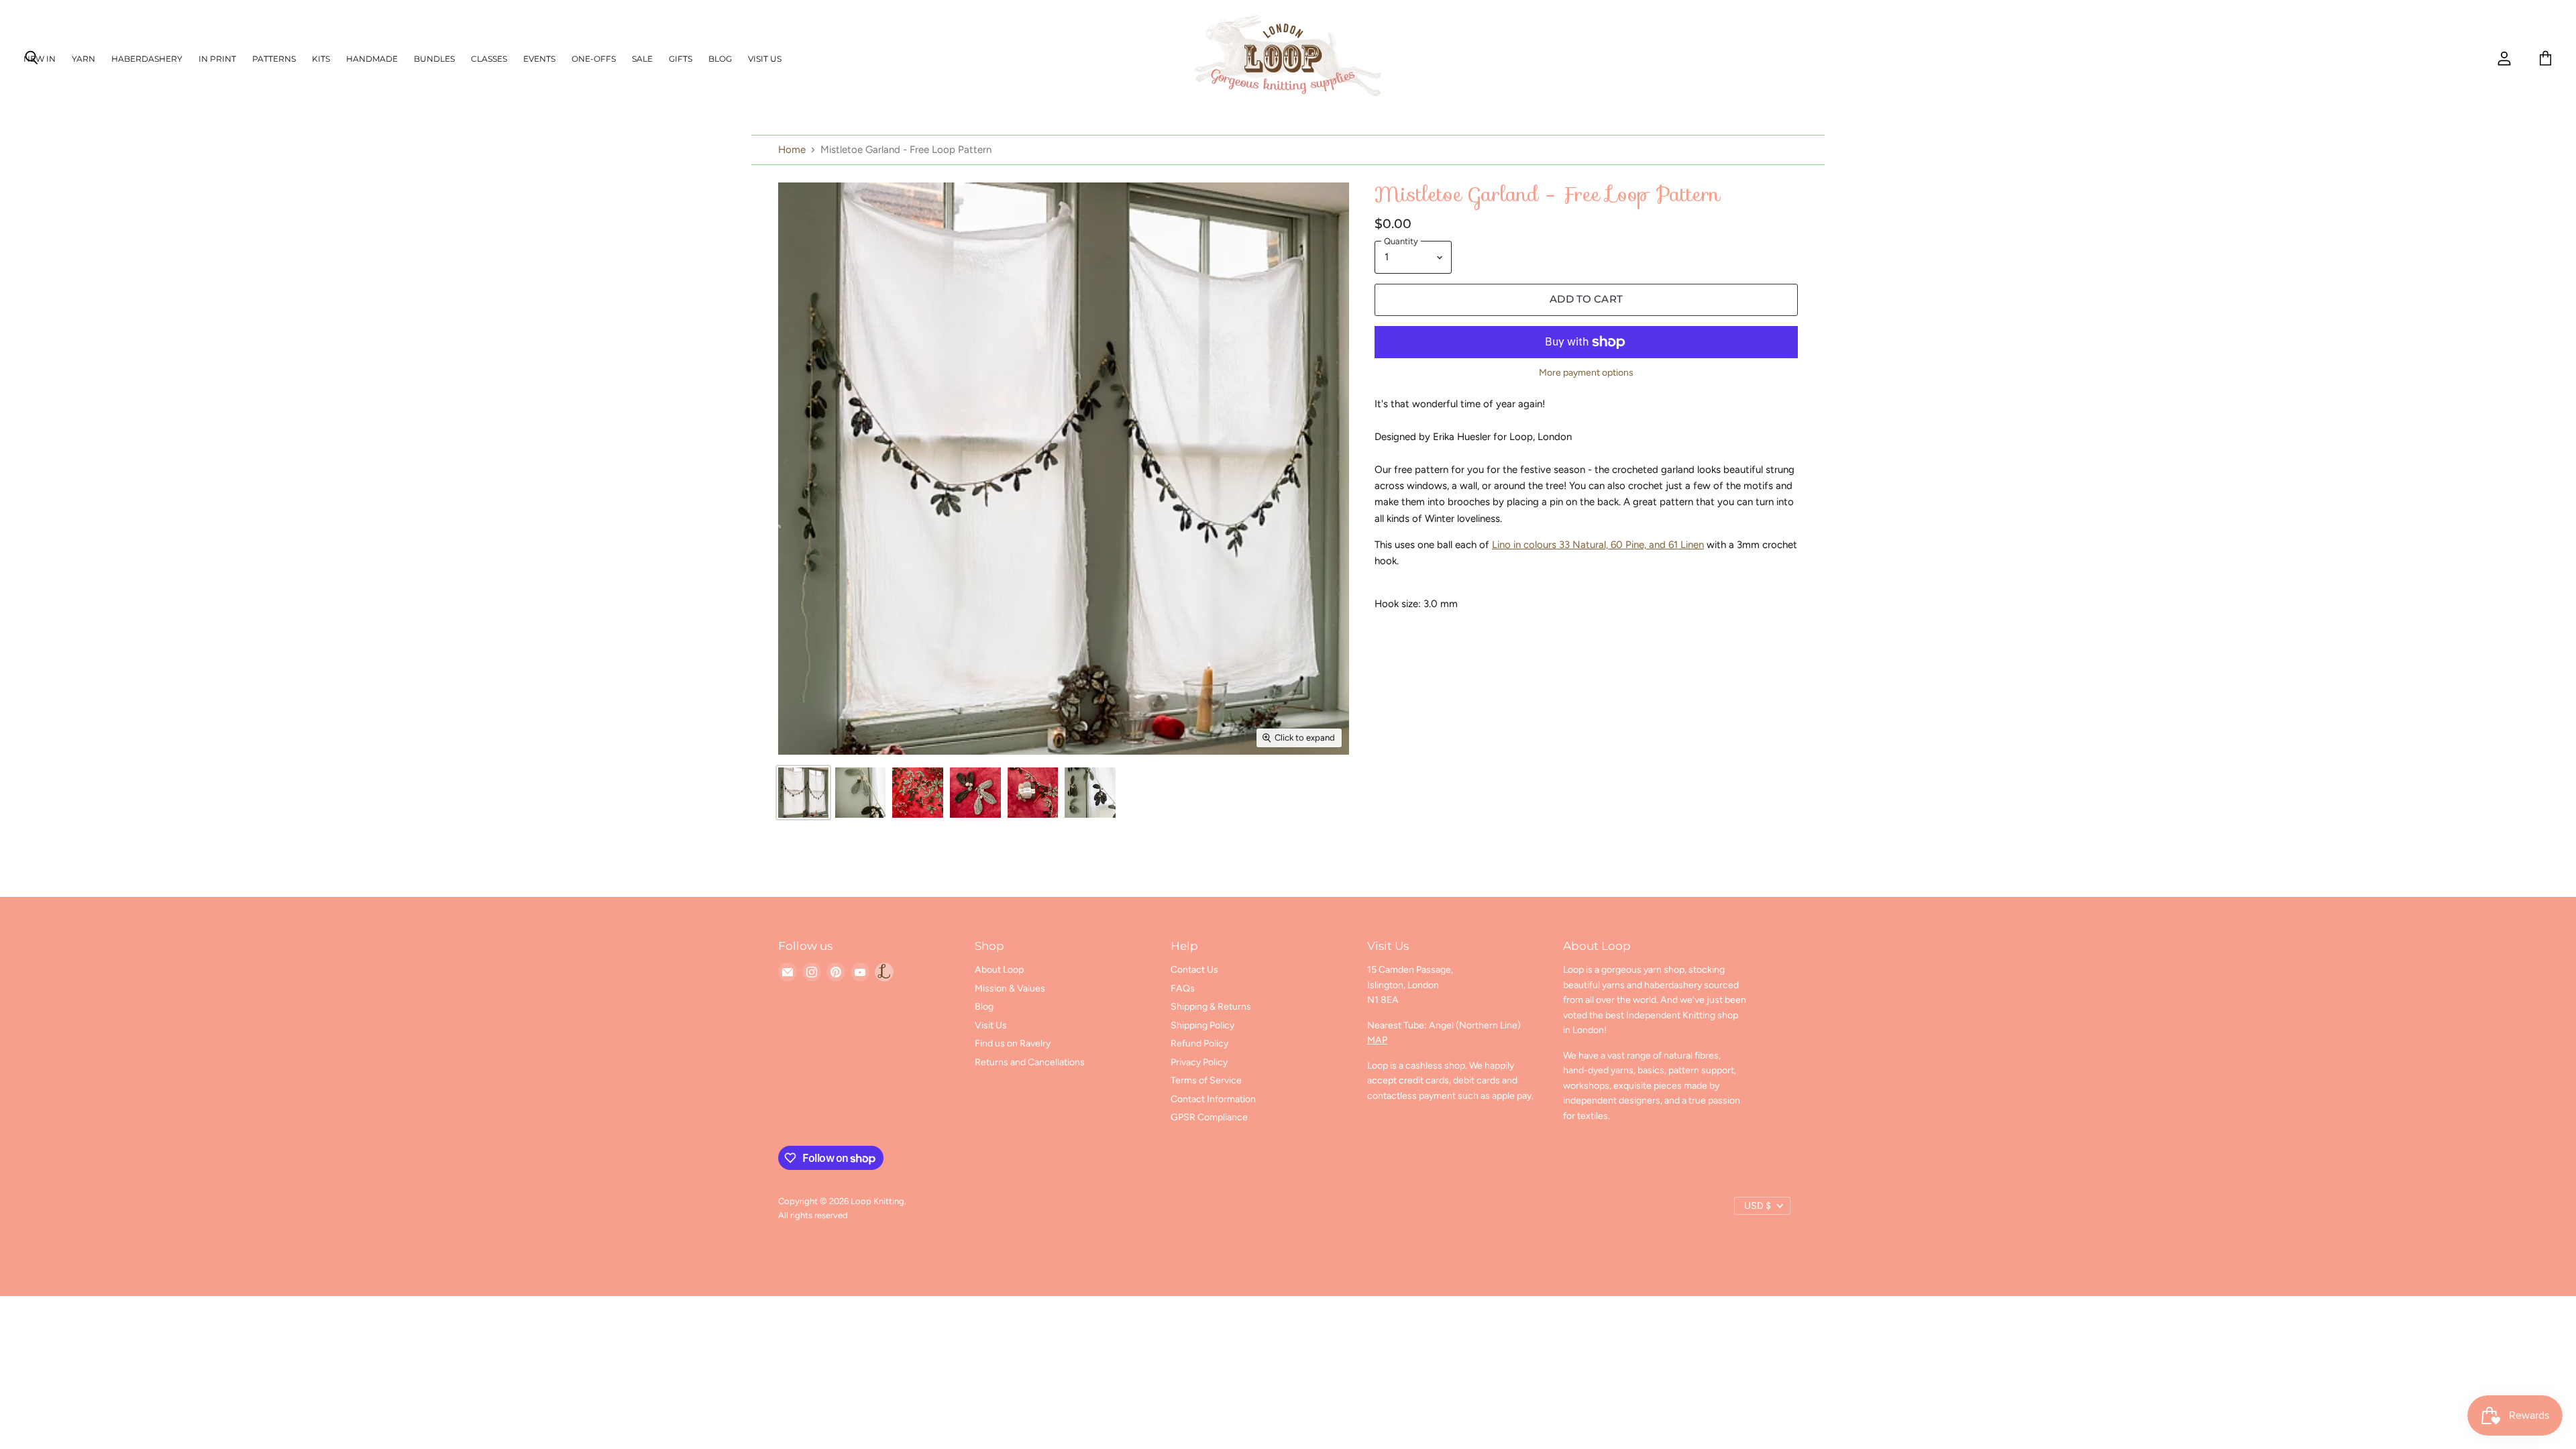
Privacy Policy (1199, 1062)
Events (539, 59)
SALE (642, 59)
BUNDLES (434, 59)
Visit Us (765, 59)
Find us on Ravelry (1013, 1043)
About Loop (999, 970)
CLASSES (489, 59)
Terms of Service (1206, 1080)
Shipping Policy (1202, 1025)
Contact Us (1194, 970)
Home (792, 150)
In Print (217, 59)
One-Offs (594, 59)
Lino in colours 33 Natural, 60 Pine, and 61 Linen (1598, 545)
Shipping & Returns (1211, 1007)
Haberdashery (147, 59)
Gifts (681, 59)
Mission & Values (1010, 988)
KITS (321, 59)
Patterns (274, 59)
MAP (1377, 1040)
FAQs (1183, 988)
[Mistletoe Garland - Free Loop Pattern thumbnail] (803, 793)
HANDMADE (372, 59)
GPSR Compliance (1209, 1117)
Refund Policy (1199, 1043)
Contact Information (1213, 1099)
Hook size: (1399, 604)
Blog (720, 59)
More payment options (1586, 373)
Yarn (84, 59)
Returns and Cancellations (1030, 1062)
